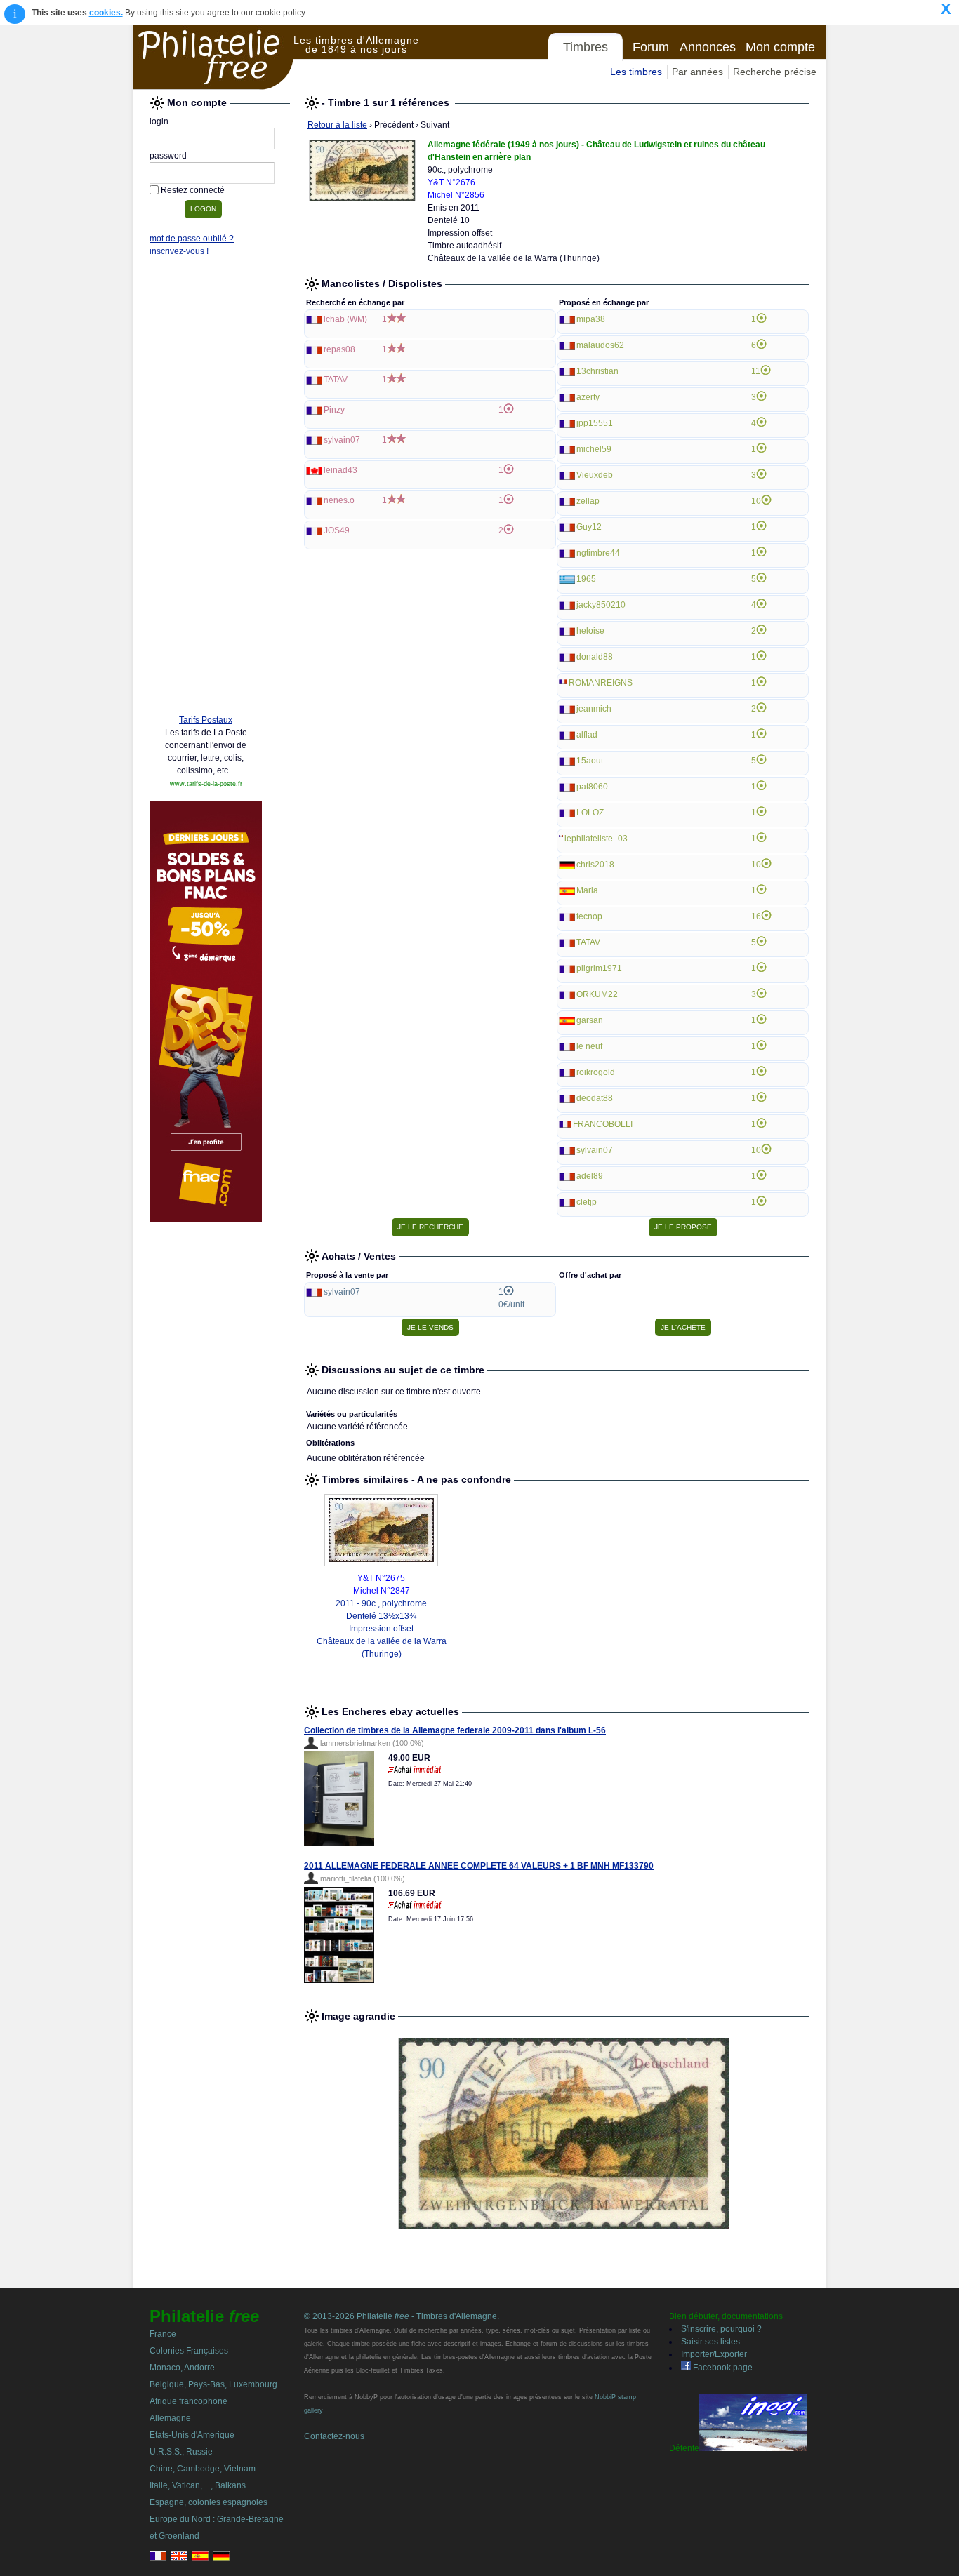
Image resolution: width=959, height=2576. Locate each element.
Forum (651, 47)
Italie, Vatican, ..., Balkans (198, 2485)
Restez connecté (193, 190)
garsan (590, 1020)
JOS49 (337, 530)
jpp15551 (595, 423)
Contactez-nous (334, 2436)
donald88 (595, 657)
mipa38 (591, 319)
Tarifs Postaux (206, 720)
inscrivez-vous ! (179, 251)
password (168, 156)
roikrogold (596, 1072)
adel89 (590, 1176)
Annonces (708, 47)
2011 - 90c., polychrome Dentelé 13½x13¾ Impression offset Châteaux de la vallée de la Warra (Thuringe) (382, 1629)
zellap (588, 501)
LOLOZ (590, 813)
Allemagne (170, 2418)
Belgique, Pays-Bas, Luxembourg (213, 2384)
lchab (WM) (345, 319)
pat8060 (592, 787)
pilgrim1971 (599, 968)
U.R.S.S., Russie (181, 2452)
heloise (590, 631)
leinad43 (340, 470)
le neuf (589, 1046)
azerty (588, 397)
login (159, 121)
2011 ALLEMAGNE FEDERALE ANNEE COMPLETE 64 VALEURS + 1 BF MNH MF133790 (479, 1866)
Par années (697, 72)
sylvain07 (342, 440)
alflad (587, 735)
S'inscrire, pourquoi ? (721, 2329)
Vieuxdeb (595, 475)
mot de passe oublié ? (192, 239)
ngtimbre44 (598, 553)
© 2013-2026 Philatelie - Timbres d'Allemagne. (402, 2316)
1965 (586, 579)
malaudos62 (600, 345)
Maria (587, 890)
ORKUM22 (597, 994)
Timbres (586, 47)
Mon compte (780, 47)
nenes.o (339, 500)
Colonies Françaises (189, 2351)
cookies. (106, 13)
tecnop (589, 916)
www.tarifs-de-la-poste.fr (206, 784)
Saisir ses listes (710, 2342)
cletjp (587, 1202)
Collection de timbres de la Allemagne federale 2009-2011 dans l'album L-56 (455, 1730)
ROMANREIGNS (601, 683)
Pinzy (334, 410)
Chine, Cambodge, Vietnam (203, 2469)
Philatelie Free (213, 58)
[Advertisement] (206, 489)
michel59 (594, 449)
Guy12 (589, 527)
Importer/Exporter (714, 2354)
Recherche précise (775, 72)
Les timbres (636, 72)
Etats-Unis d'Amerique (192, 2435)
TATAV (336, 380)
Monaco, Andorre (182, 2368)
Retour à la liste (337, 125)
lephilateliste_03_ (598, 839)
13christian (597, 371)
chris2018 (595, 865)
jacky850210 (601, 605)
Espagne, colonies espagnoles (209, 2502)
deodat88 (595, 1098)
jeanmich (594, 709)
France (163, 2334)
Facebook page (722, 2368)
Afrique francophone (189, 2401)
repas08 (339, 349)
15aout (590, 761)
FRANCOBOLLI (603, 1124)
